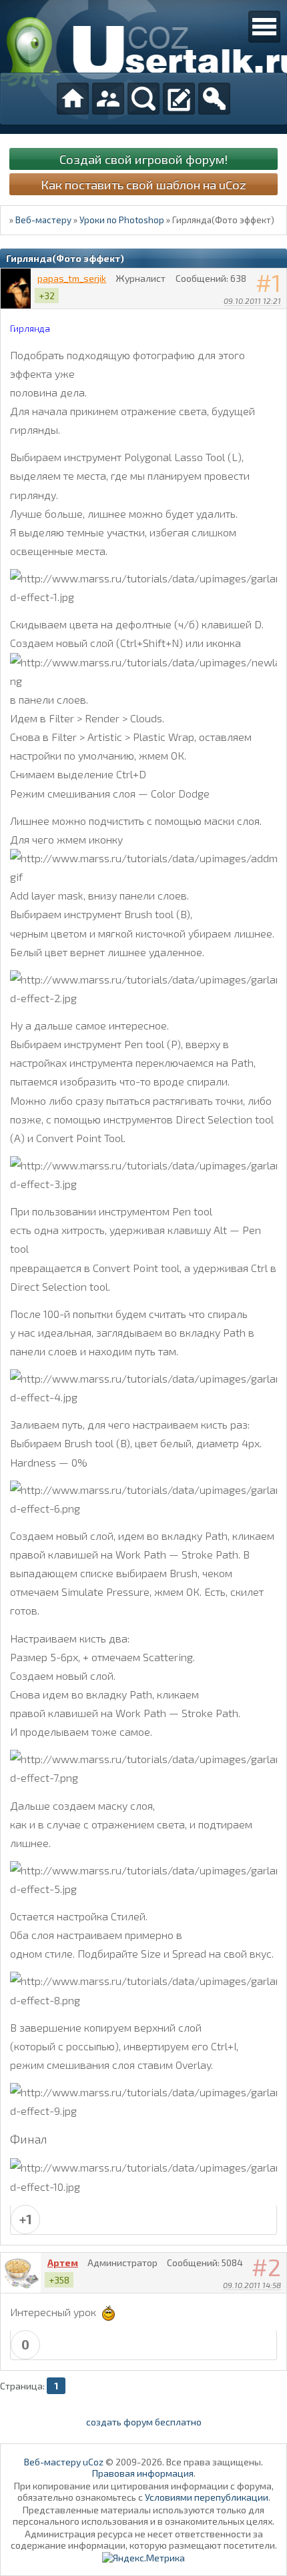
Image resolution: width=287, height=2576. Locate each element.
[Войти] (214, 99)
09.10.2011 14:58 (252, 2285)
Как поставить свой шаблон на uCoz (143, 184)
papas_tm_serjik (72, 278)
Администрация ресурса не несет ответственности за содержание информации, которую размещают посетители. (144, 2539)
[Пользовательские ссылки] (264, 27)
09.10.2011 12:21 (252, 301)
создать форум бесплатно (144, 2422)
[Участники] (108, 99)
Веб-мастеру (43, 220)
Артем (63, 2262)
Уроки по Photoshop (122, 220)
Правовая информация (143, 2473)
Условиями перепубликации (207, 2497)
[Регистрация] (179, 99)
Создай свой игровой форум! (143, 159)
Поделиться (277, 318)
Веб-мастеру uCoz (64, 2462)
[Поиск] (143, 99)
